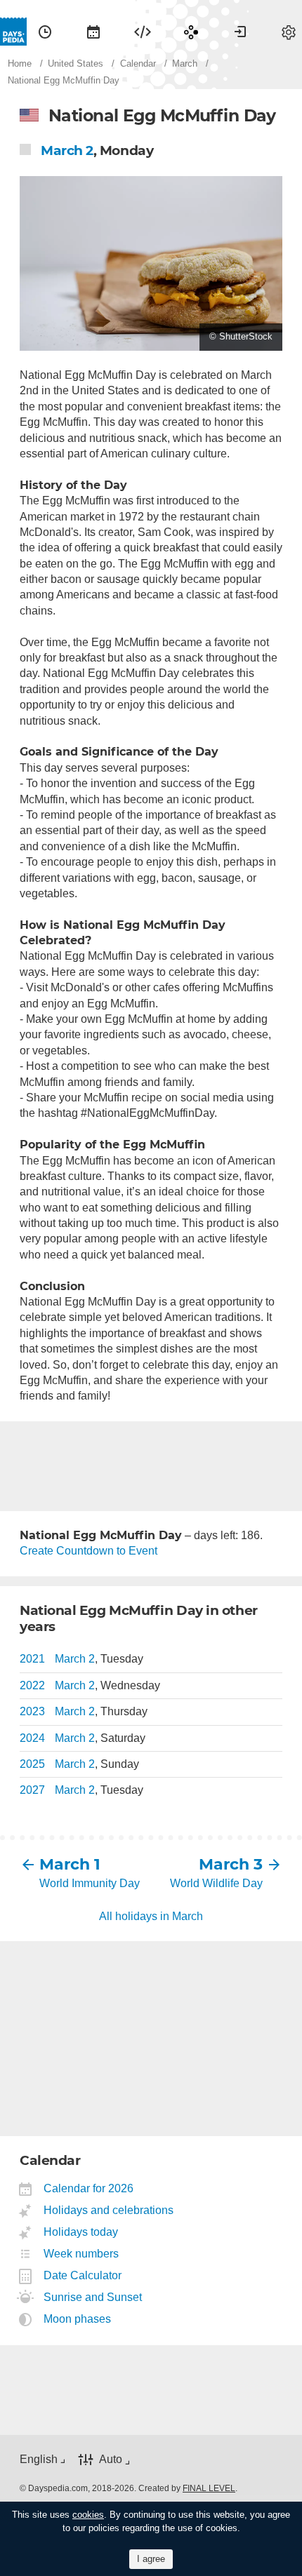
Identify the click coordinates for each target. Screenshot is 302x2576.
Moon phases (78, 2319)
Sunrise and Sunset (93, 2297)
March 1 (70, 1864)
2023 (32, 1711)
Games (191, 32)
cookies (88, 2515)
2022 (32, 1685)
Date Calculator (83, 2275)
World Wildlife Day (216, 1883)
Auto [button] (111, 2460)
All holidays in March (151, 1916)
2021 (32, 1659)
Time (45, 32)
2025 (32, 1764)
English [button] (39, 2459)
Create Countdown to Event (88, 1551)
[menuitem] (45, 32)
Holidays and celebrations (109, 2210)
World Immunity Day (90, 1883)
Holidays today (81, 2232)
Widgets (143, 32)
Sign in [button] (240, 32)
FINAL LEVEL (209, 2488)
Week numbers (81, 2254)
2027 (32, 1790)
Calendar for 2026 (89, 2188)
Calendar (93, 32)
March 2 (67, 150)
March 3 (231, 1864)
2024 (32, 1738)
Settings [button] (289, 32)
